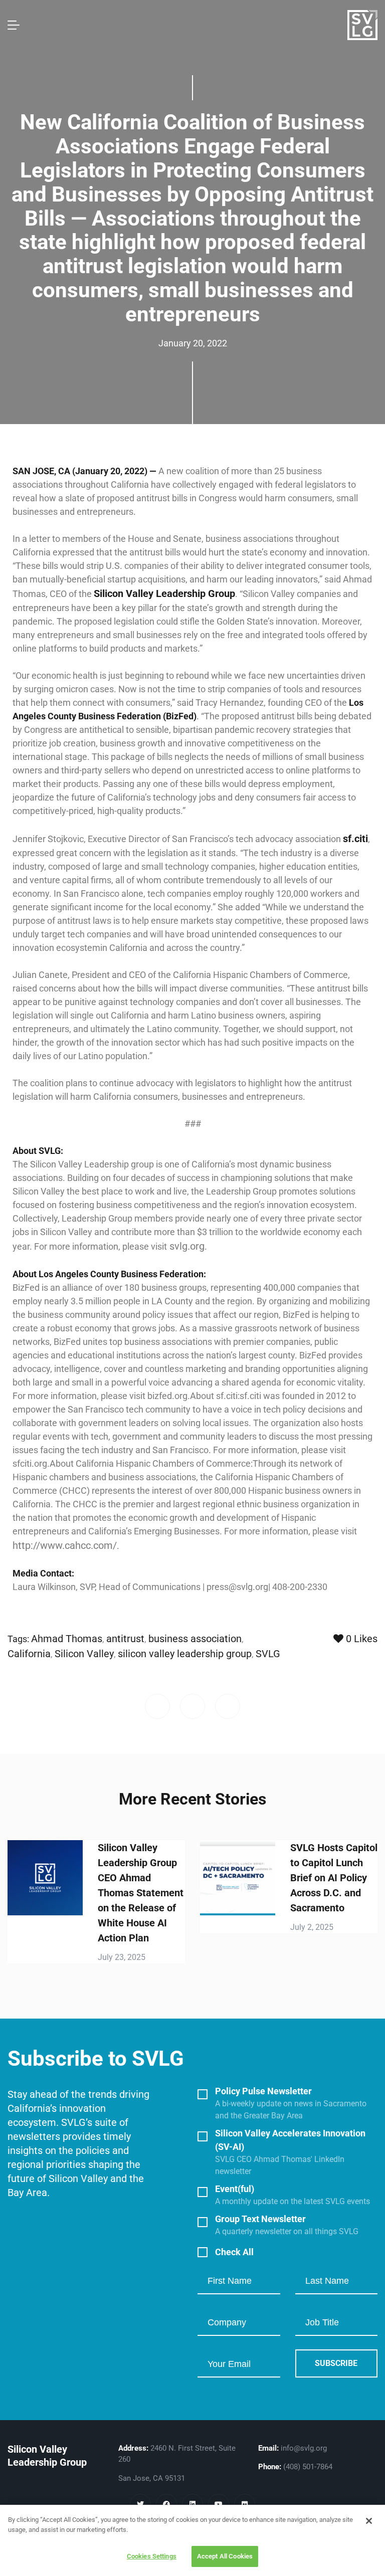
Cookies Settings (152, 2556)
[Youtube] (219, 2504)
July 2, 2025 (312, 1927)
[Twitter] (140, 2504)
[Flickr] (245, 2504)
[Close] (369, 2521)
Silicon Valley (84, 1654)
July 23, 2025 (122, 1957)
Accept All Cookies (225, 2556)
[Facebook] (166, 2504)
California (29, 1654)
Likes (362, 1639)
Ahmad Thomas (67, 1639)
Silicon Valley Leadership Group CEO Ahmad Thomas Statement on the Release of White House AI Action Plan (141, 1893)
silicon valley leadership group (185, 1654)
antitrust (125, 1639)
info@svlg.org (304, 2448)
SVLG (268, 1654)
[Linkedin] (192, 2504)
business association (195, 1639)
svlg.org (186, 1246)
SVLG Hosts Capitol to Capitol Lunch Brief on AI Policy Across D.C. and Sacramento (334, 1878)
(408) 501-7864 (308, 2467)
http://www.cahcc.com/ (65, 1545)
